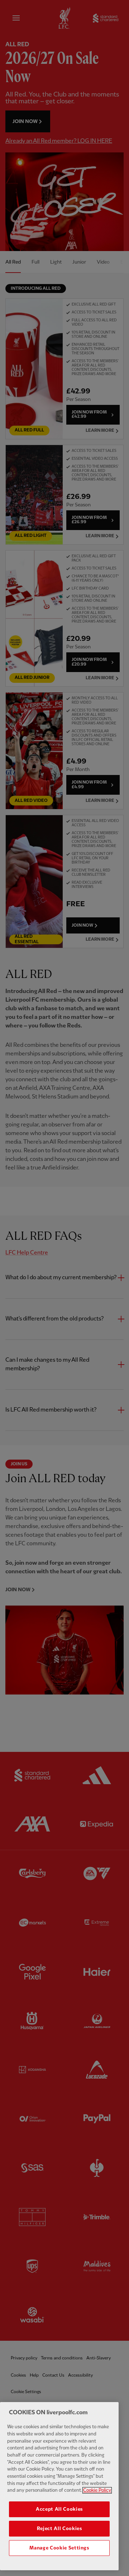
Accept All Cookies (59, 2509)
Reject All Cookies (59, 2529)
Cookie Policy (97, 2490)
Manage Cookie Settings (59, 2548)
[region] (59, 2486)
